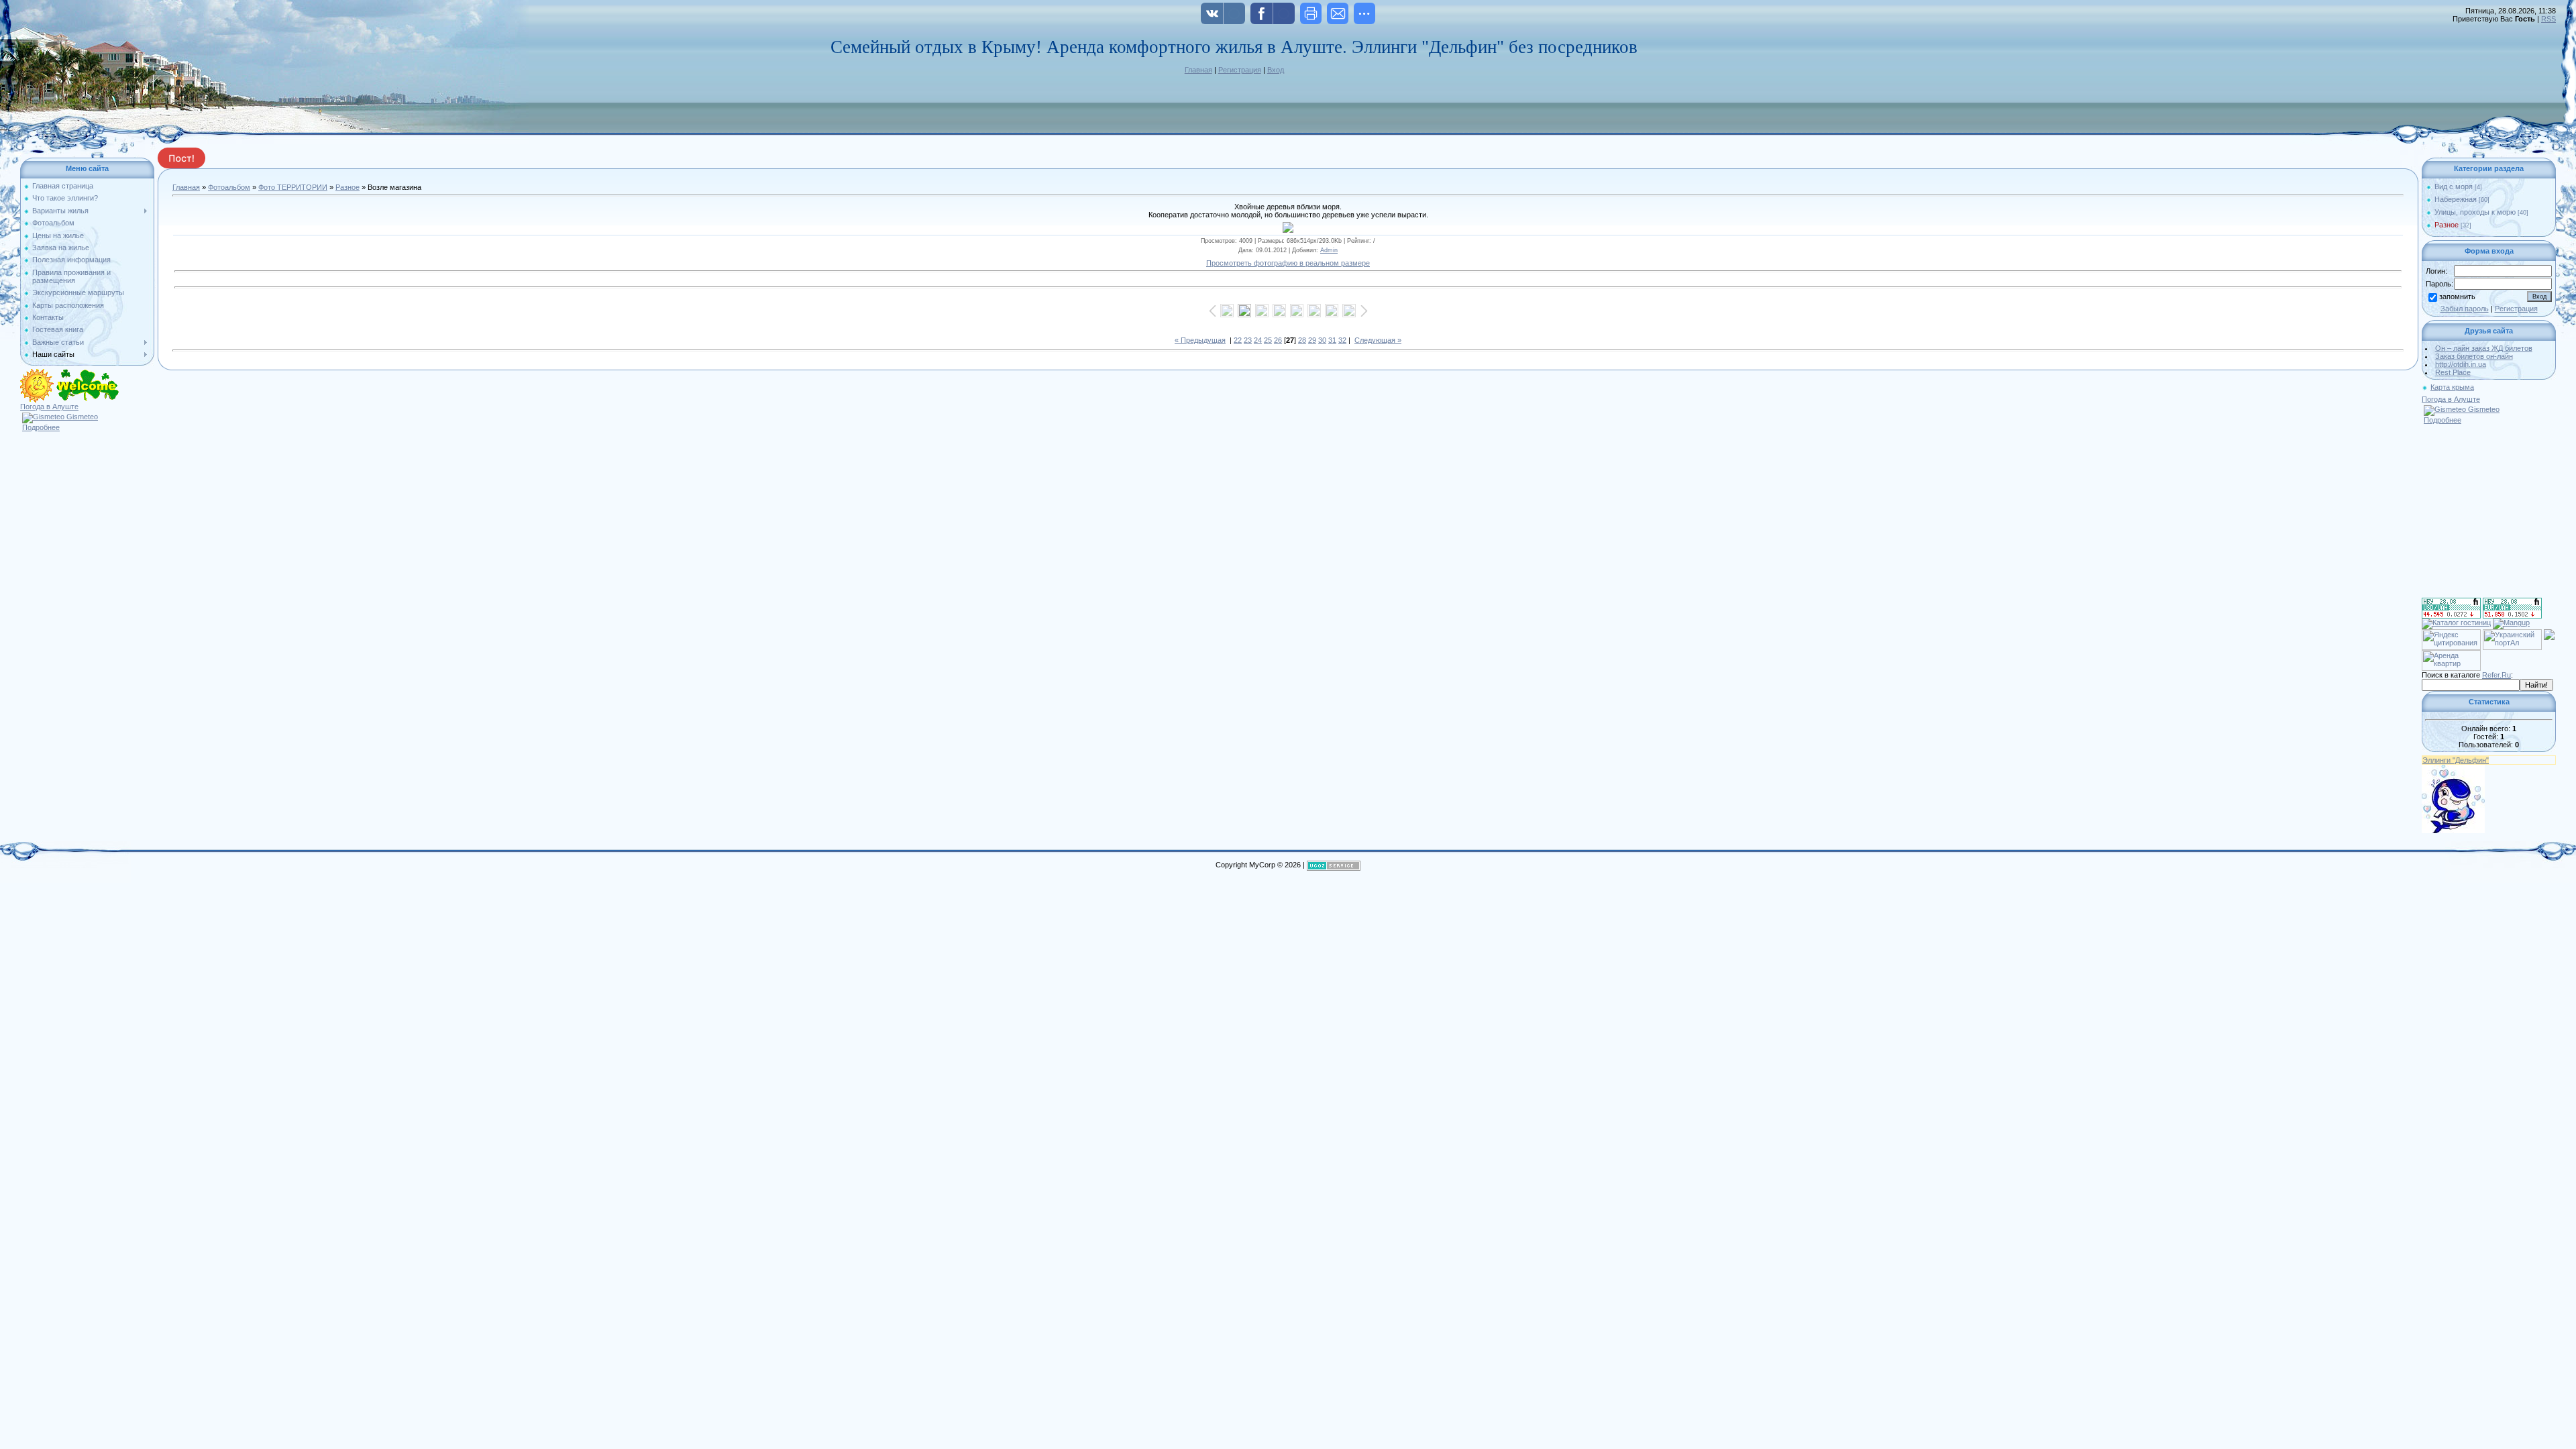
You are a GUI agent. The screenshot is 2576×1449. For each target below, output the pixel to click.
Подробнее (41, 427)
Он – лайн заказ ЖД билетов (2484, 348)
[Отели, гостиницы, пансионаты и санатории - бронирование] (2456, 623)
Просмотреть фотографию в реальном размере (1288, 263)
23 (1248, 340)
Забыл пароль (2465, 309)
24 (1258, 340)
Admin (1329, 250)
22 (1238, 340)
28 (1302, 340)
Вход (1276, 70)
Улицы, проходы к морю (2475, 212)
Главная (1198, 70)
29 (1312, 340)
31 (1332, 340)
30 (1322, 340)
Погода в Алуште (49, 407)
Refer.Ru (2497, 675)
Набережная (2456, 199)
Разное (347, 187)
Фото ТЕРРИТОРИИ (293, 187)
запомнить (2457, 297)
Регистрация (1240, 70)
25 (1268, 340)
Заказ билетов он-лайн (2474, 356)
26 (1278, 340)
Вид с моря (2454, 186)
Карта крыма (2452, 387)
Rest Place (2453, 372)
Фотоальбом (229, 187)
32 (1342, 340)
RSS (2548, 19)
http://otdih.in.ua (2461, 364)
